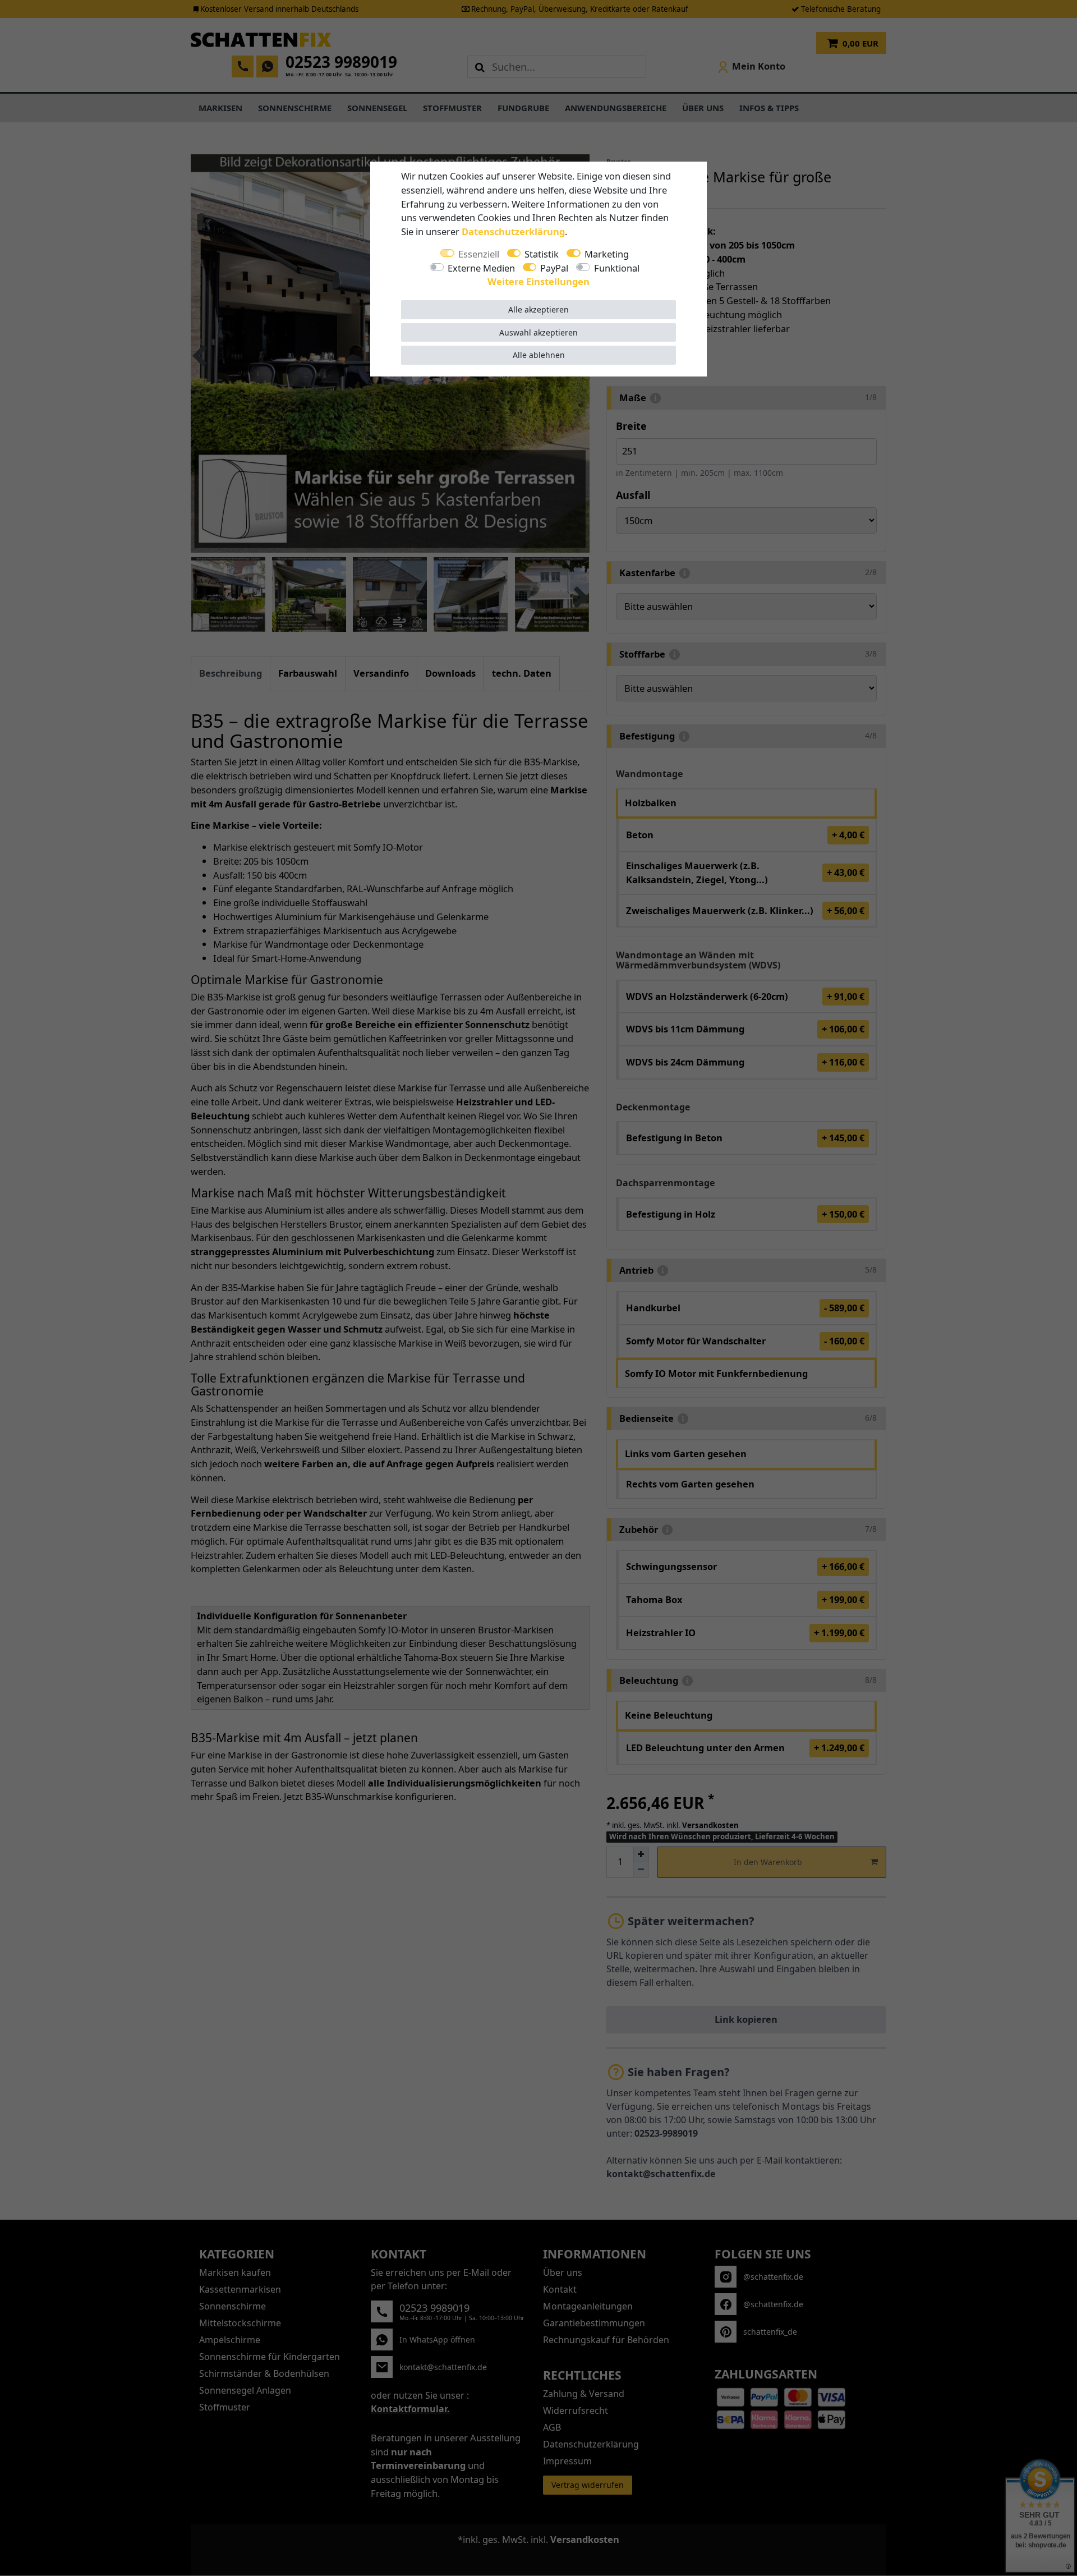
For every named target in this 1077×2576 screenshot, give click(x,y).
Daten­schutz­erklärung (513, 231)
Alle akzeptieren (538, 309)
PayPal (554, 268)
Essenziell (479, 254)
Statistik (542, 254)
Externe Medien (481, 268)
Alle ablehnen (539, 355)
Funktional (617, 268)
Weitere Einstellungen (538, 281)
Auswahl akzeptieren (538, 332)
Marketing (607, 254)
